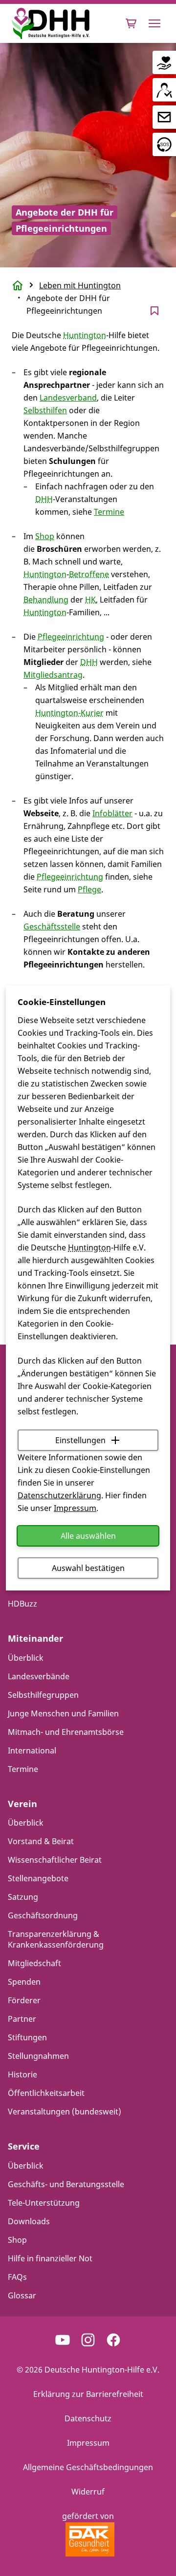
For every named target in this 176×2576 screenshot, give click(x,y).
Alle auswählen (88, 1536)
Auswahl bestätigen (88, 1568)
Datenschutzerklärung (59, 1495)
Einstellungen (80, 1440)
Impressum (75, 1508)
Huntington (89, 1248)
